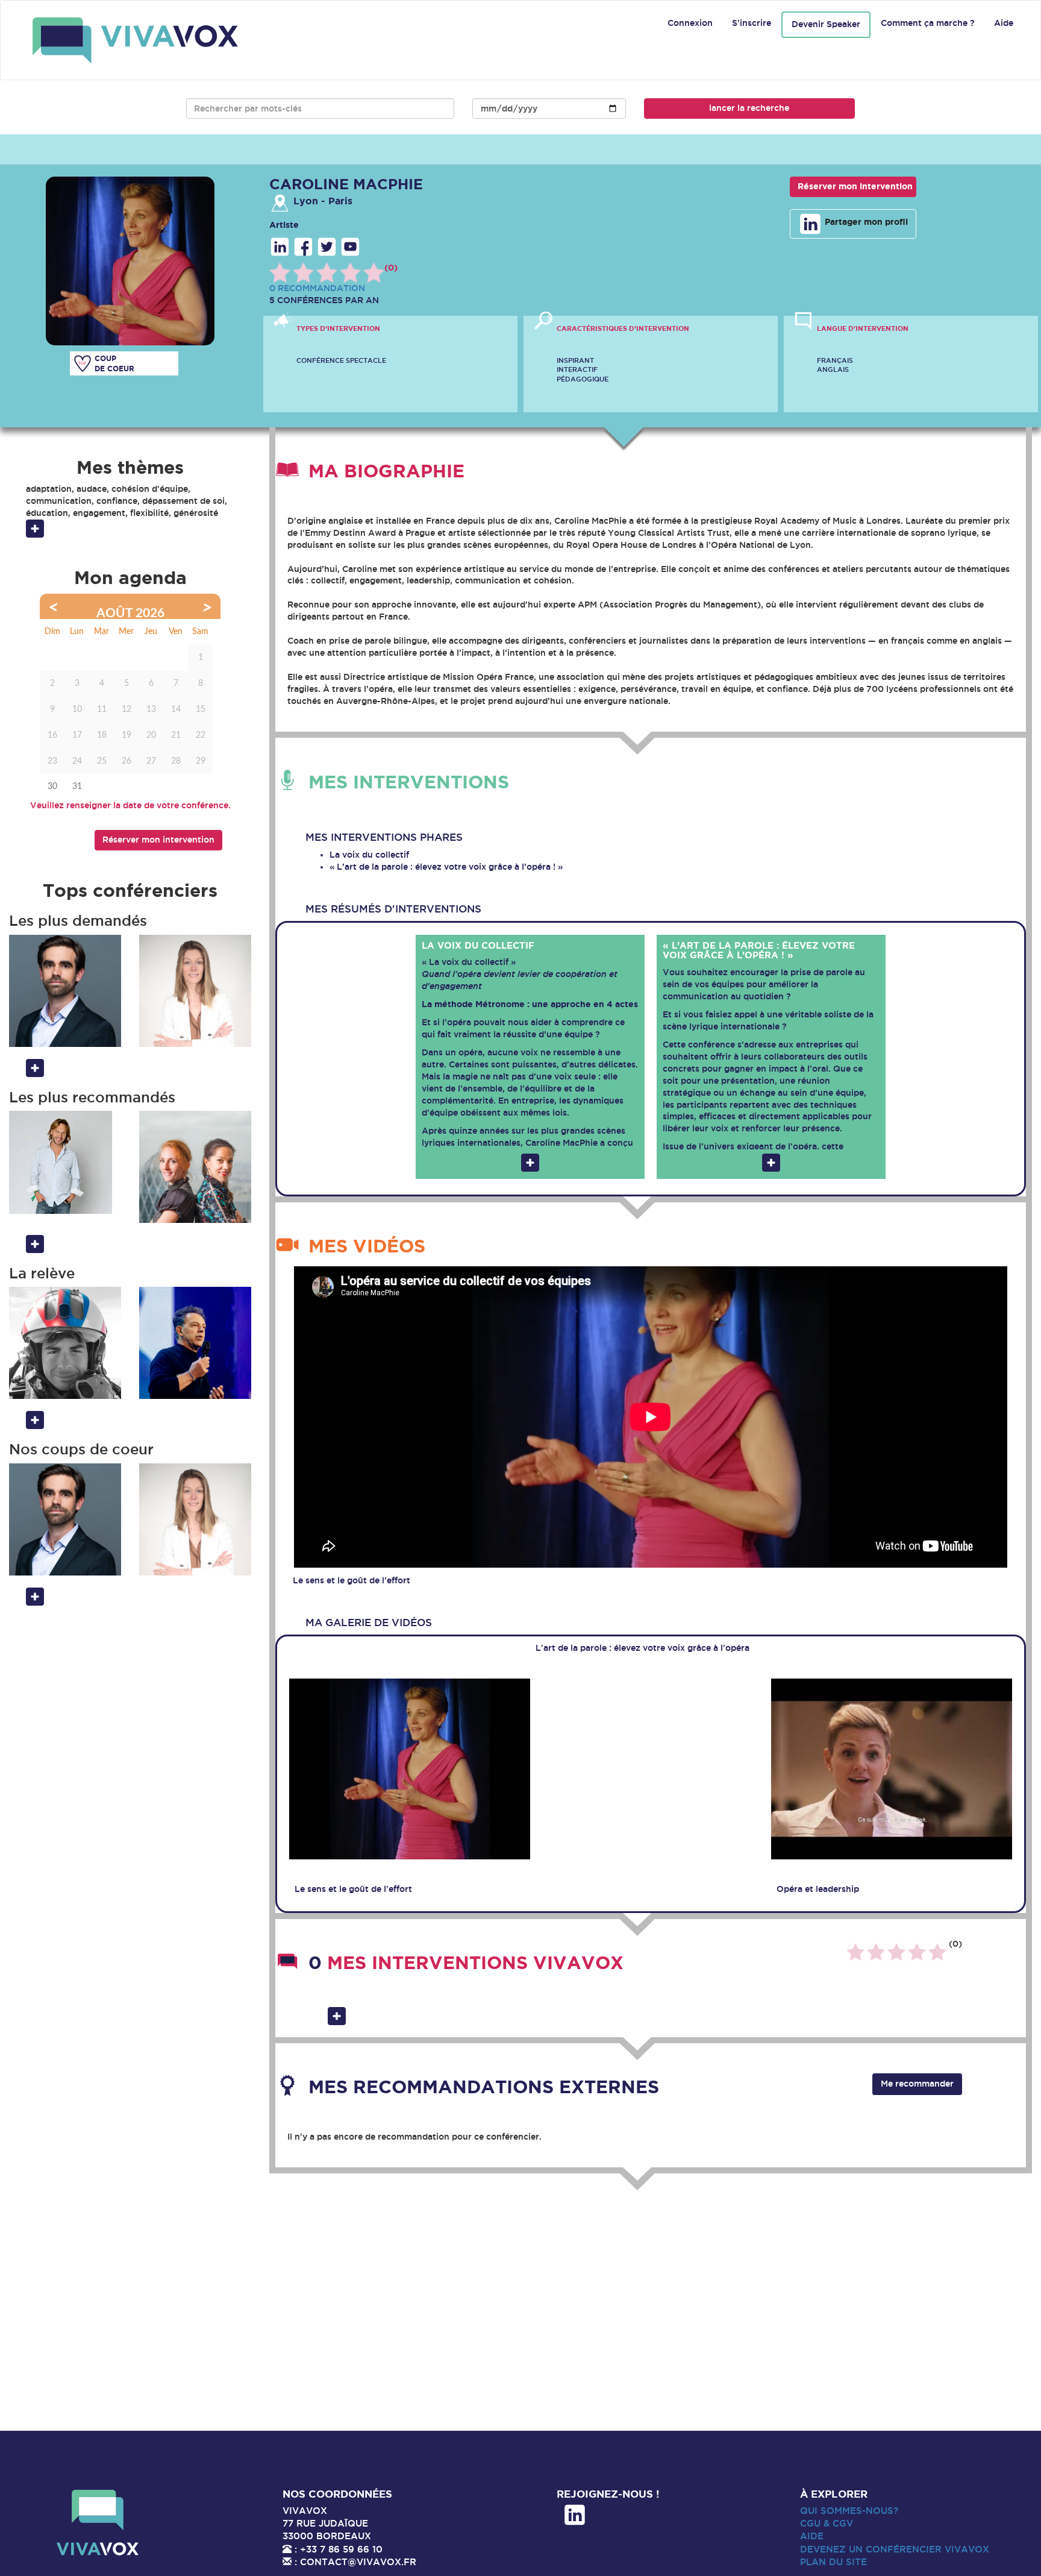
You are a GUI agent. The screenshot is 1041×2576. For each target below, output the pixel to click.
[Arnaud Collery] (65, 1162)
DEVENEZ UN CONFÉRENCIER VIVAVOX (895, 2549)
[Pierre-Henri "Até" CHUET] (65, 1343)
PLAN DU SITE (833, 2562)
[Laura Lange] (195, 991)
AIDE (812, 2536)
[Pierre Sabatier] (65, 991)
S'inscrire (752, 23)
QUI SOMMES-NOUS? (849, 2511)
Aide (1004, 23)
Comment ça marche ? (928, 23)
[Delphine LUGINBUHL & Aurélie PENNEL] (195, 1167)
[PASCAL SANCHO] (195, 1343)
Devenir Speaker (826, 24)
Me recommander (917, 2084)
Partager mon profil (865, 222)
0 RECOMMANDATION (317, 288)
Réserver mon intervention (855, 186)
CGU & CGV (827, 2523)
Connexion (690, 23)
